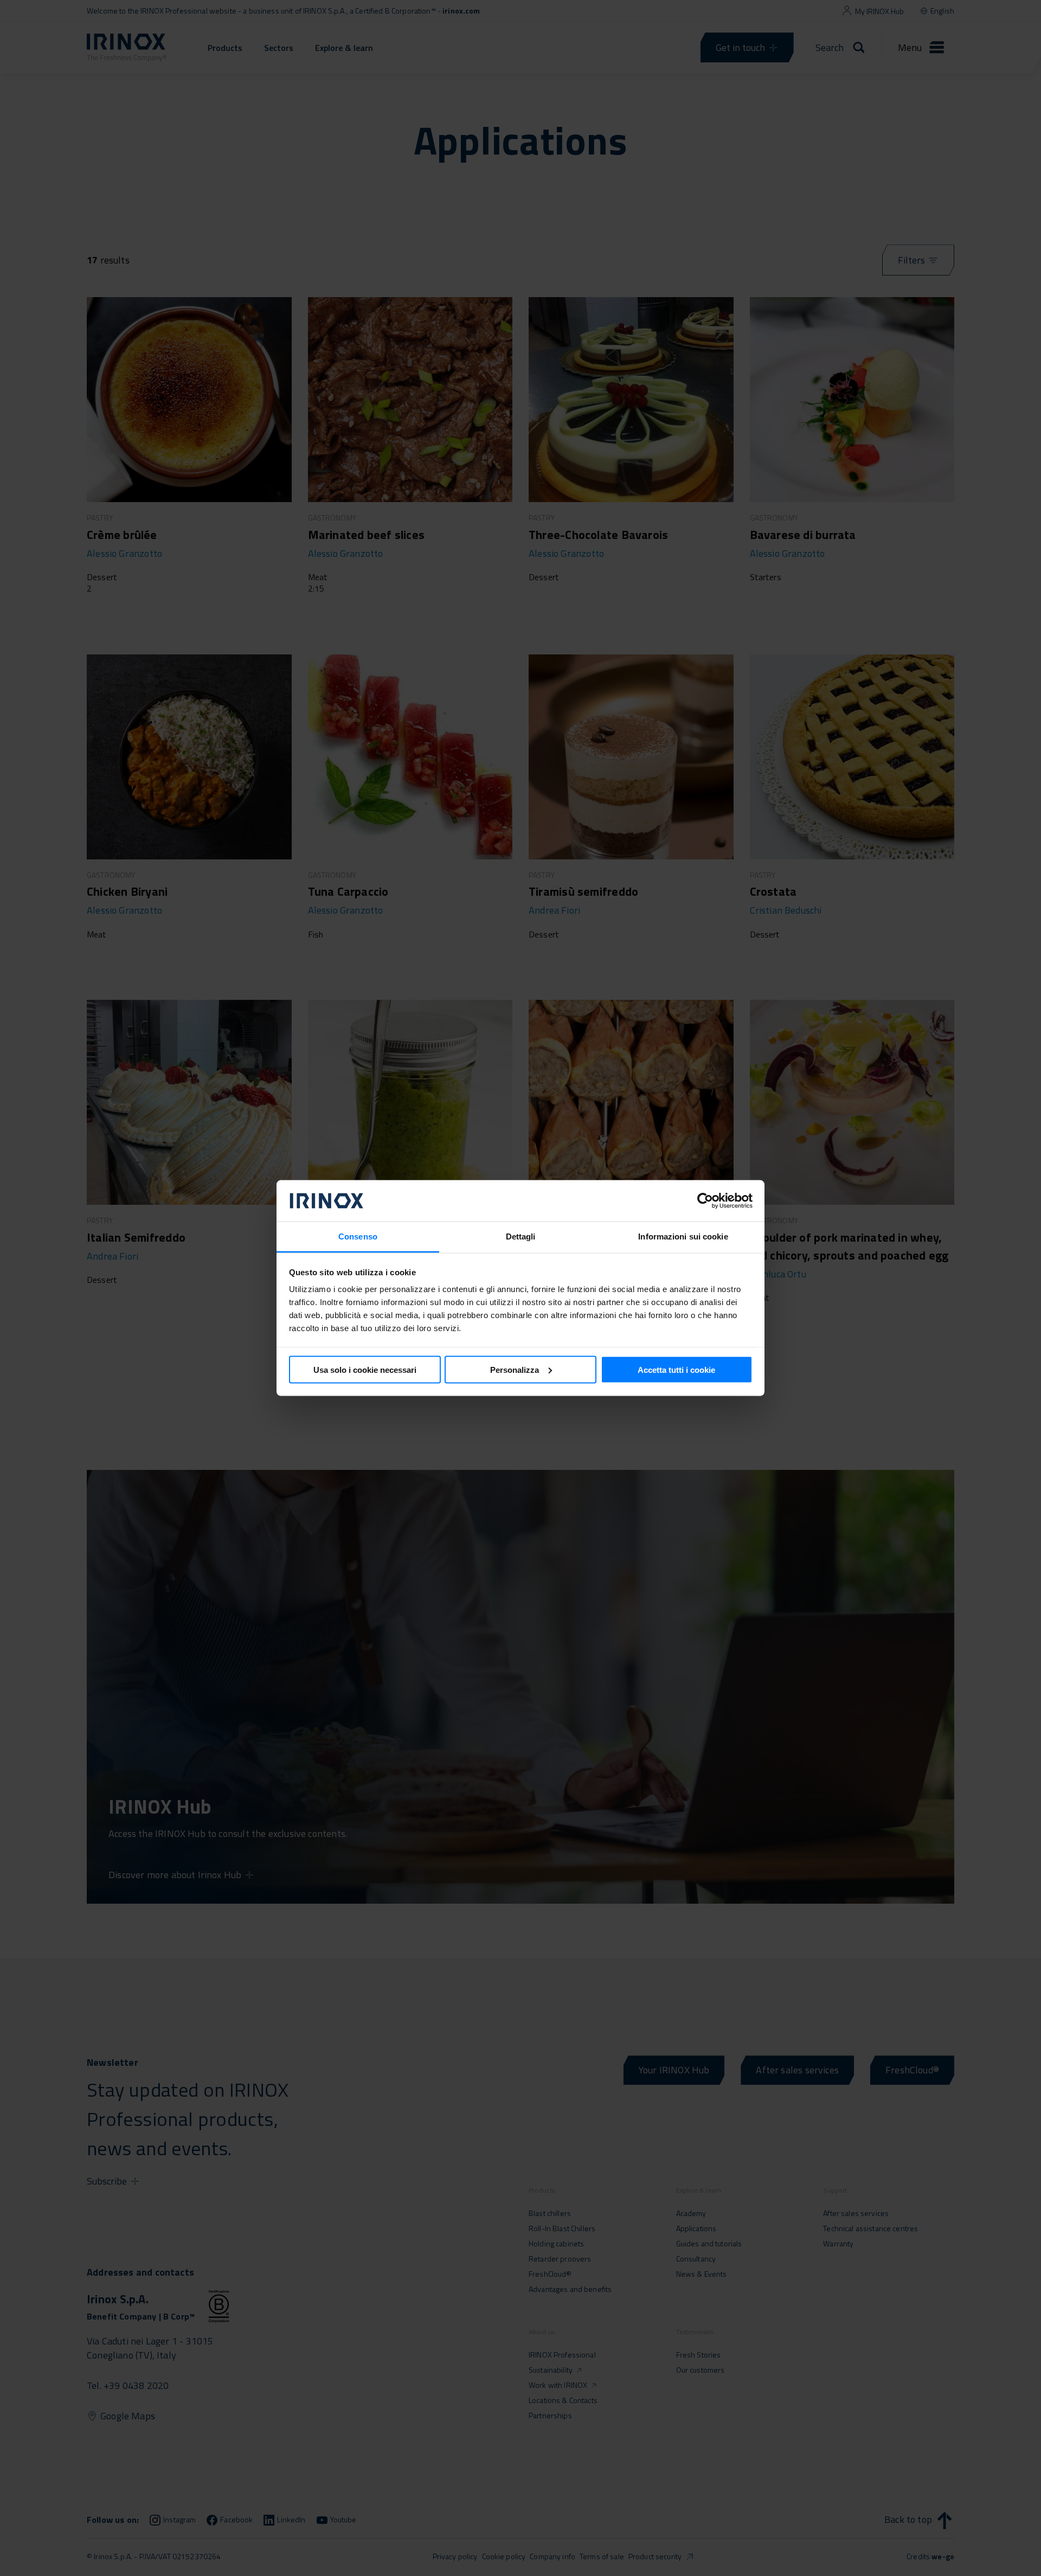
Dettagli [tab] (521, 1236)
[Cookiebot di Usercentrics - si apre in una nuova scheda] (705, 1201)
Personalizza (515, 1369)
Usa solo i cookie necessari (365, 1369)
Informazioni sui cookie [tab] (683, 1236)
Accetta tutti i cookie (676, 1369)
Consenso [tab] (358, 1236)
